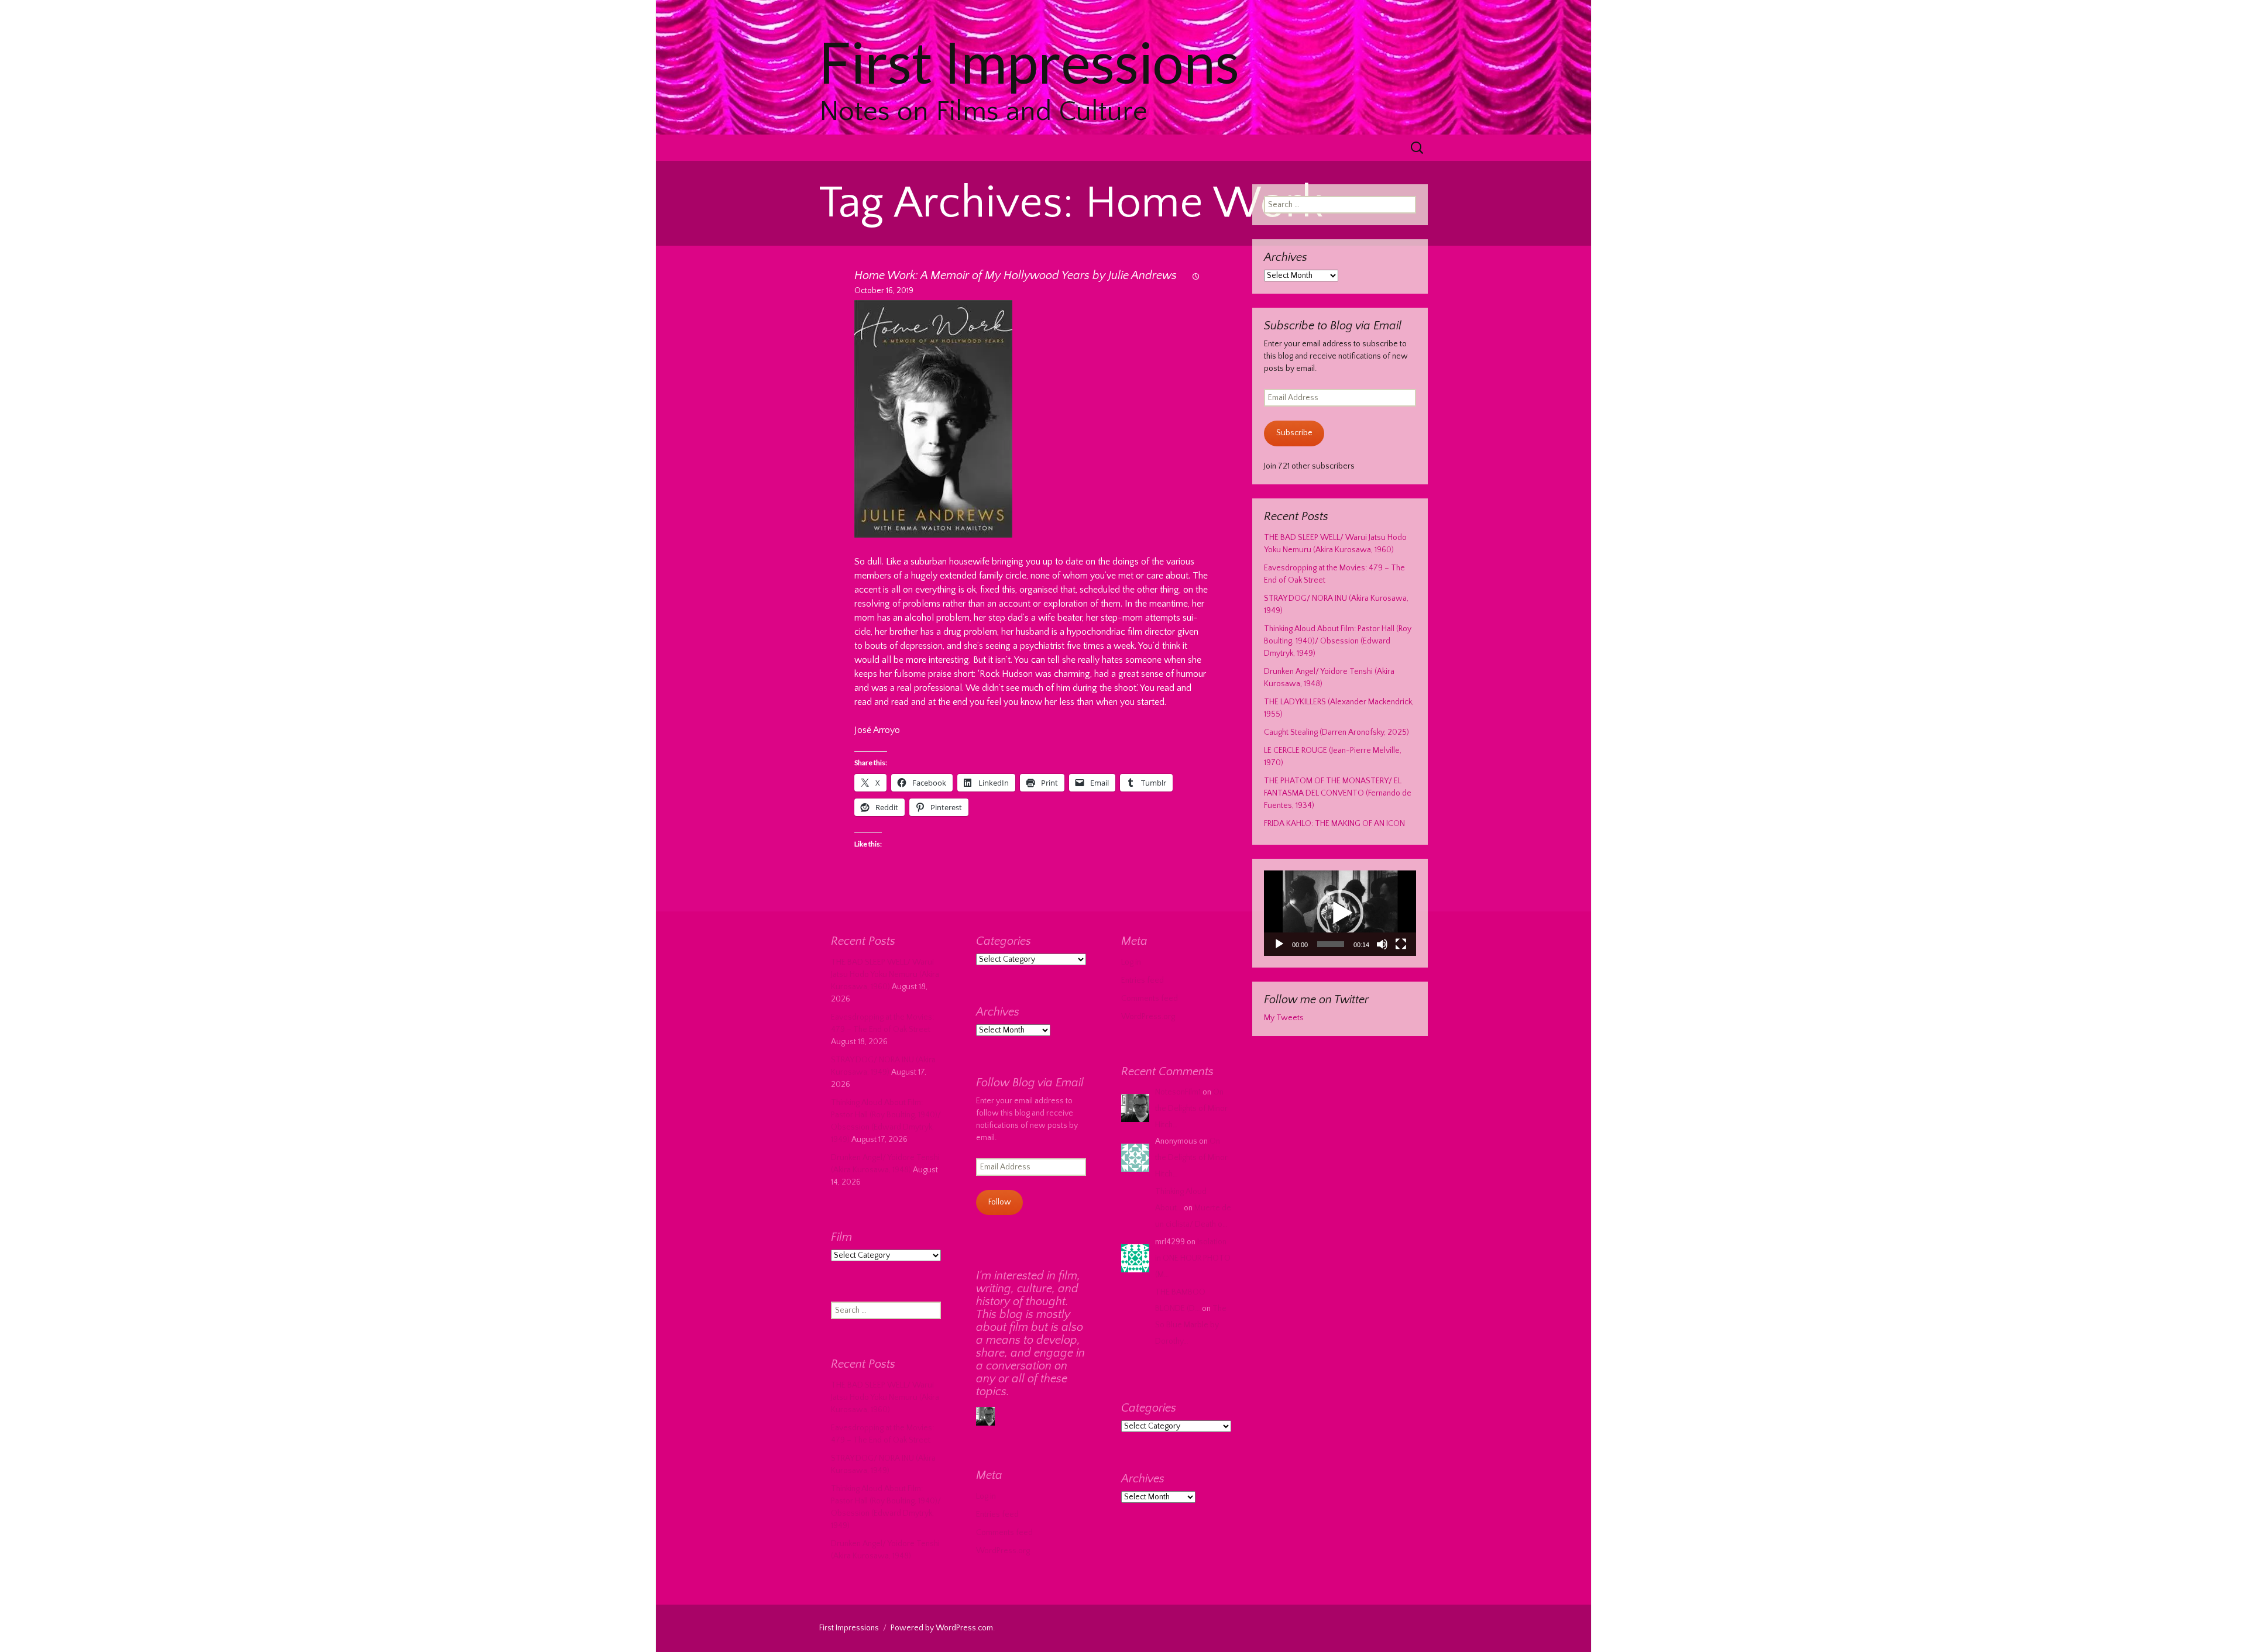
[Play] (1279, 944)
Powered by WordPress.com (942, 1628)
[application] (1340, 913)
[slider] (1331, 944)
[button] (1340, 913)
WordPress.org (1148, 1017)
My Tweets (1284, 1018)
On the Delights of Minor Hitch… (1191, 1109)
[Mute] (1382, 944)
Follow (1000, 1202)
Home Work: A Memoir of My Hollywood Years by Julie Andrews (1016, 276)
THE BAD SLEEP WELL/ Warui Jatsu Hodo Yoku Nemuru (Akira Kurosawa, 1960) (885, 975)
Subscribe (1294, 433)
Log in (1131, 962)
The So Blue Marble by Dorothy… (1191, 1325)
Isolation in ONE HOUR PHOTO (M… (1193, 1258)
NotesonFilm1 (1178, 1092)
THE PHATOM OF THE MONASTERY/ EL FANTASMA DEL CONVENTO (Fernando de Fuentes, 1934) (1338, 793)
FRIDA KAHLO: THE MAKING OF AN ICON (1334, 824)
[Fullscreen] (1401, 944)
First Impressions (849, 1628)
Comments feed (1150, 999)
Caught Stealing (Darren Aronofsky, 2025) (1336, 732)
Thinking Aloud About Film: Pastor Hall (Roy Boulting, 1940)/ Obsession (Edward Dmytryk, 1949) (1338, 641)
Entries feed (1143, 980)
